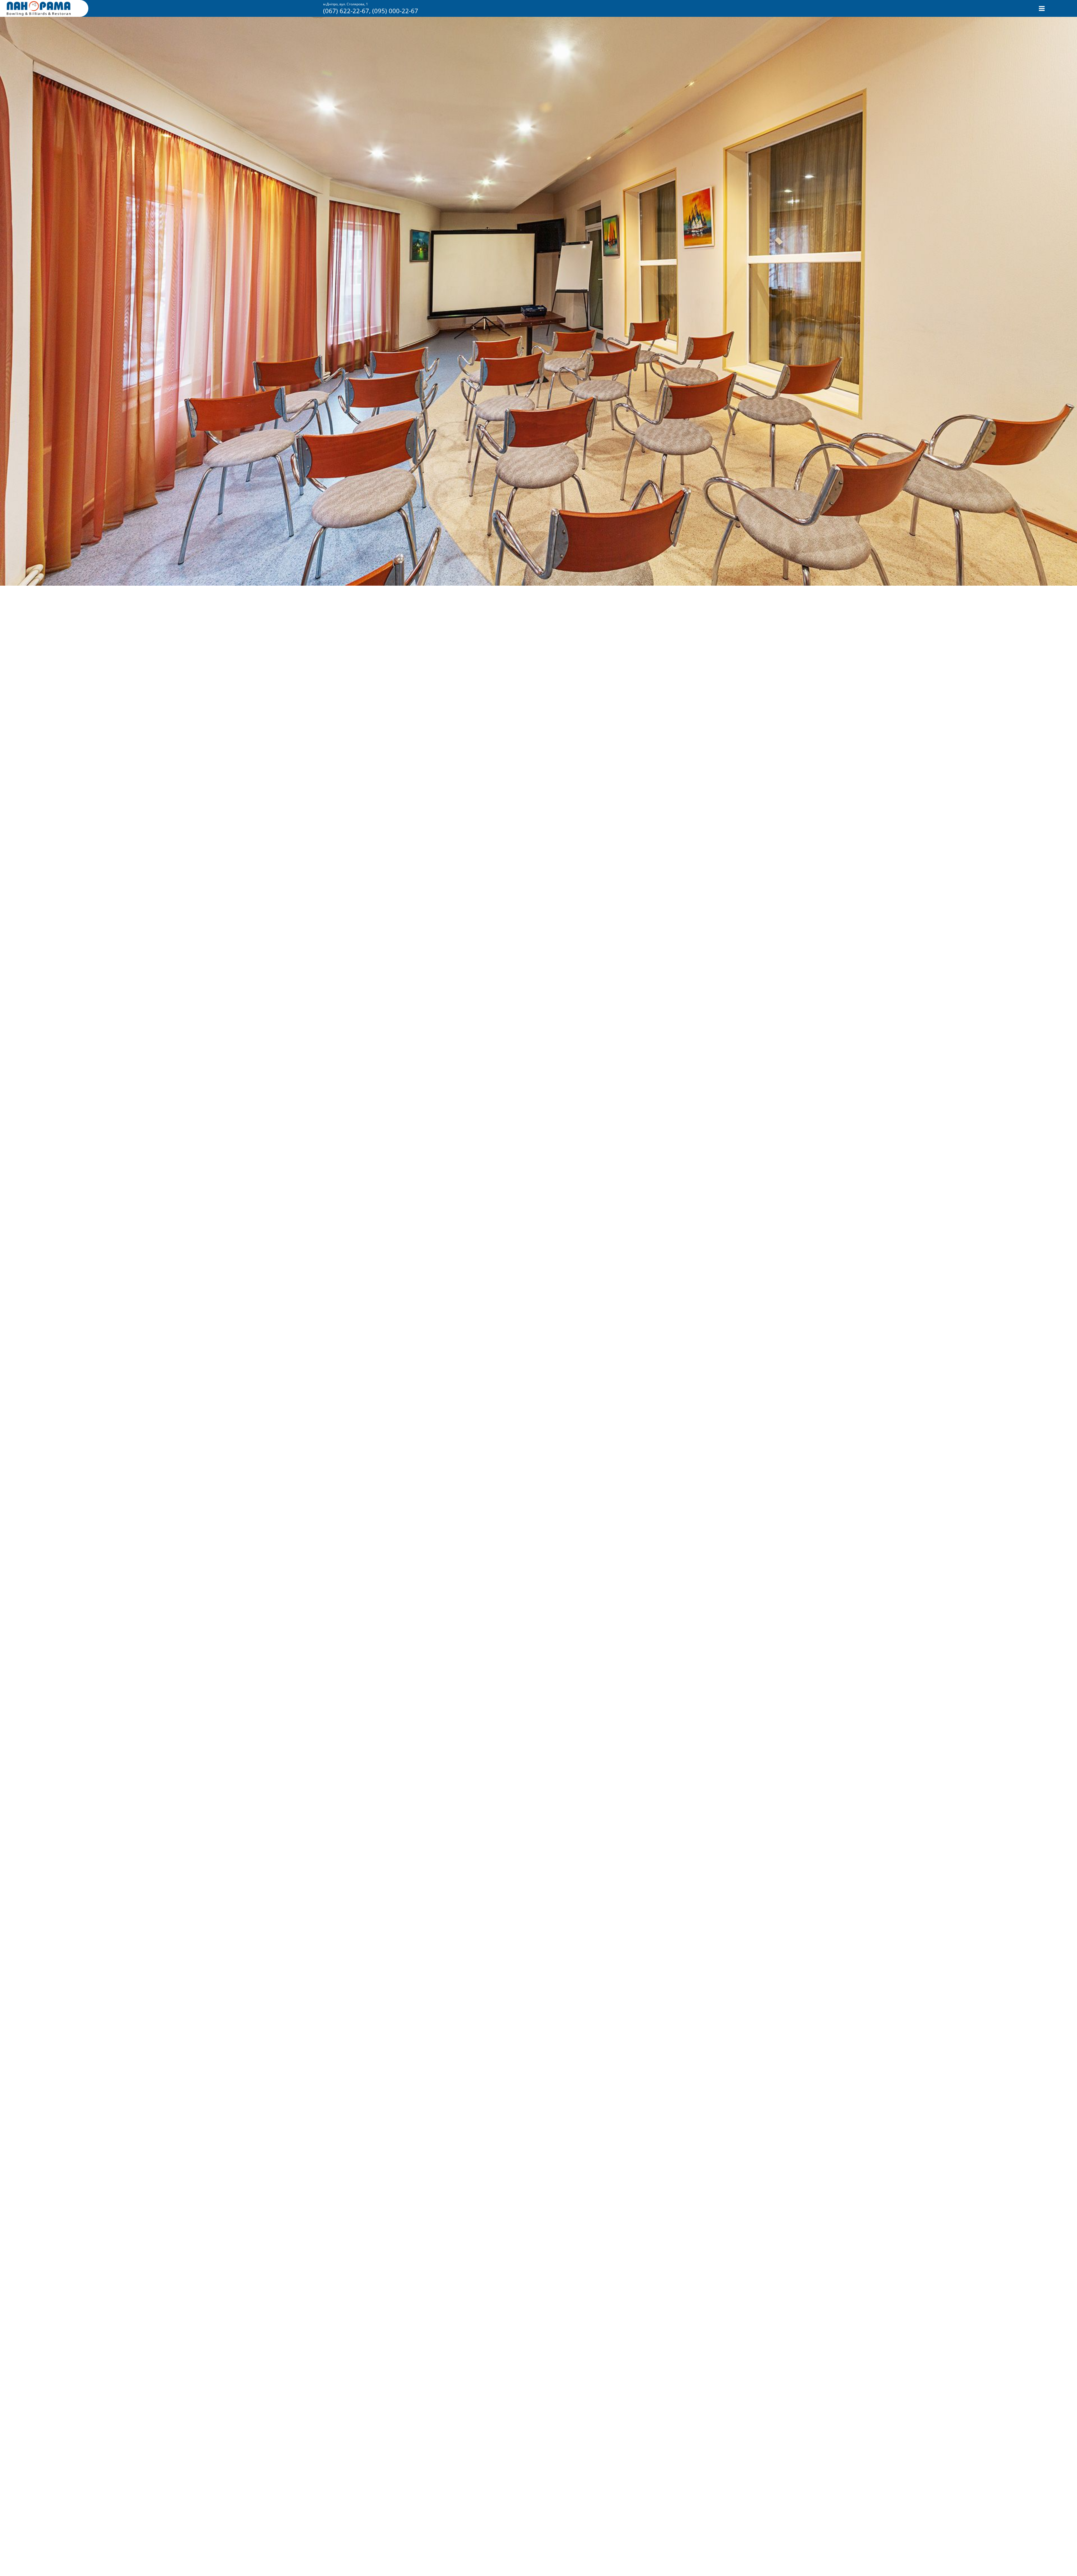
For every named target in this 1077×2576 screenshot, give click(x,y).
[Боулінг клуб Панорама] (39, 14)
